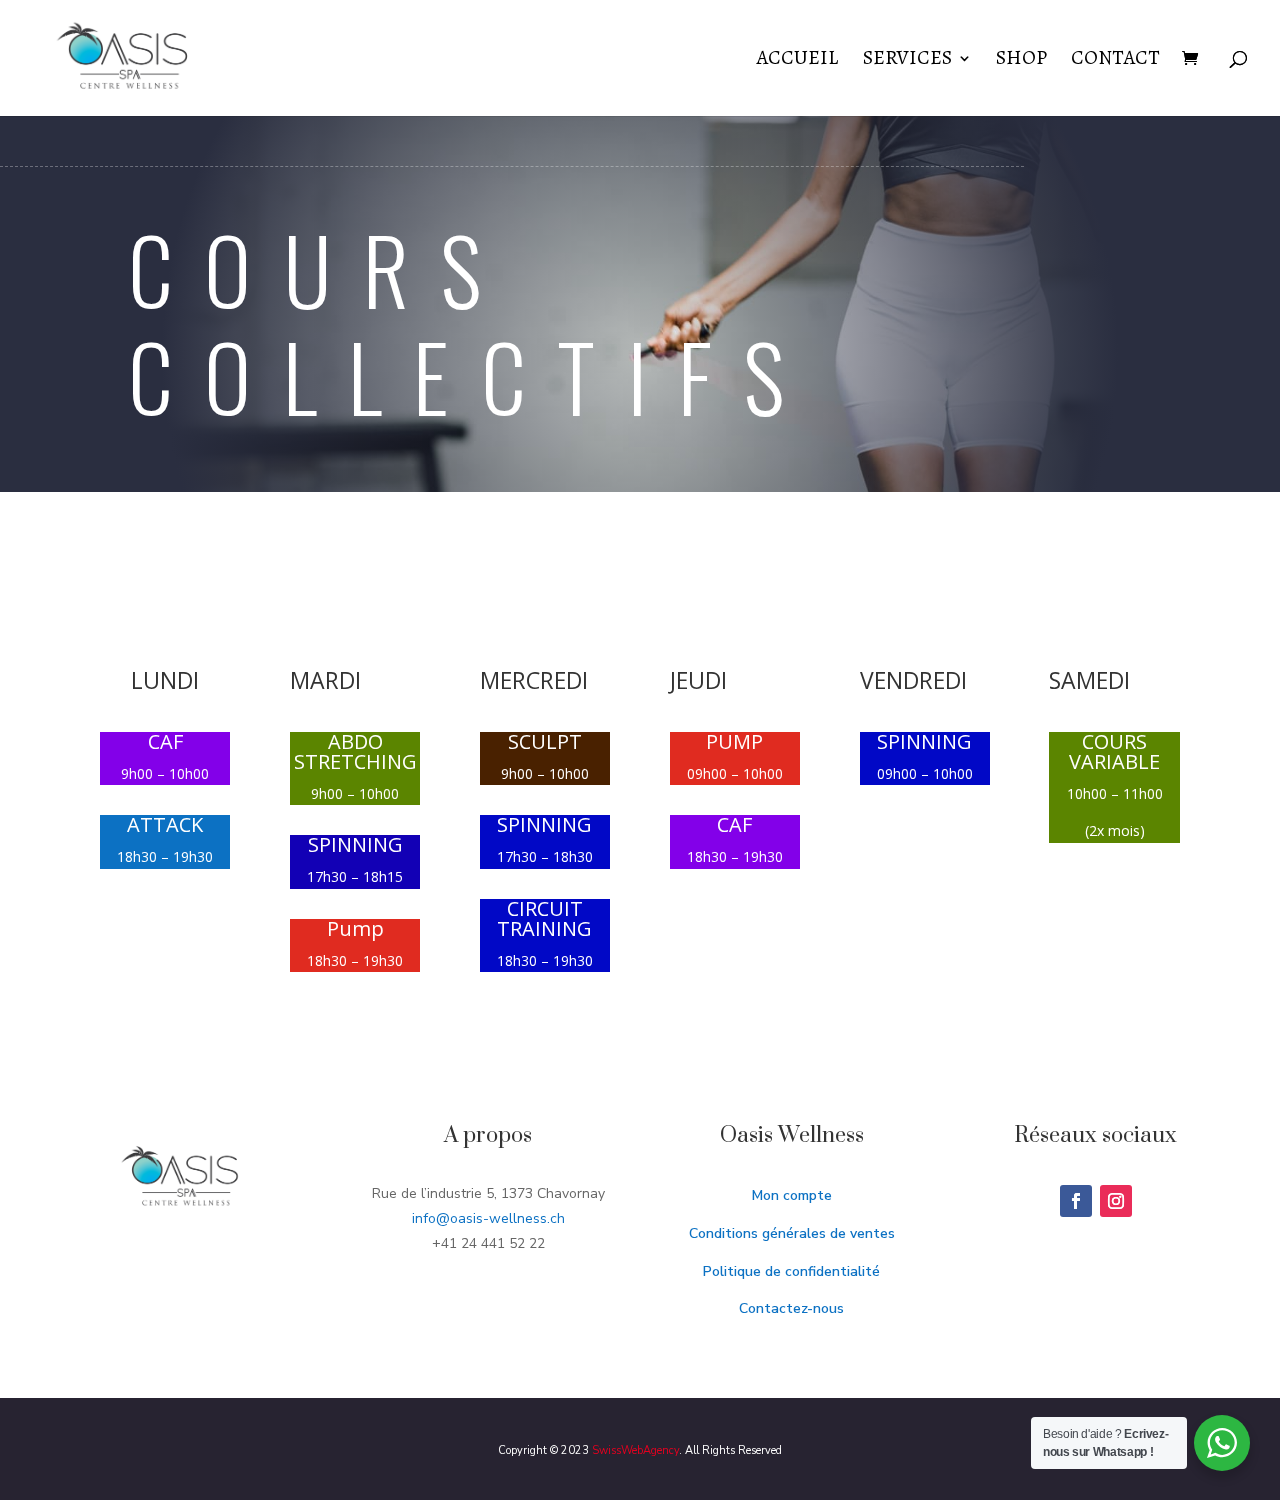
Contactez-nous (791, 1308)
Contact (1115, 61)
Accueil (798, 61)
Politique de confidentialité (791, 1271)
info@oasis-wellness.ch (488, 1218)
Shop (1021, 61)
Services (907, 61)
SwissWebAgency (635, 1450)
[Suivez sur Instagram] (1116, 1201)
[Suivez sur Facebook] (1076, 1201)
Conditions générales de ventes (792, 1233)
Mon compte (792, 1195)
